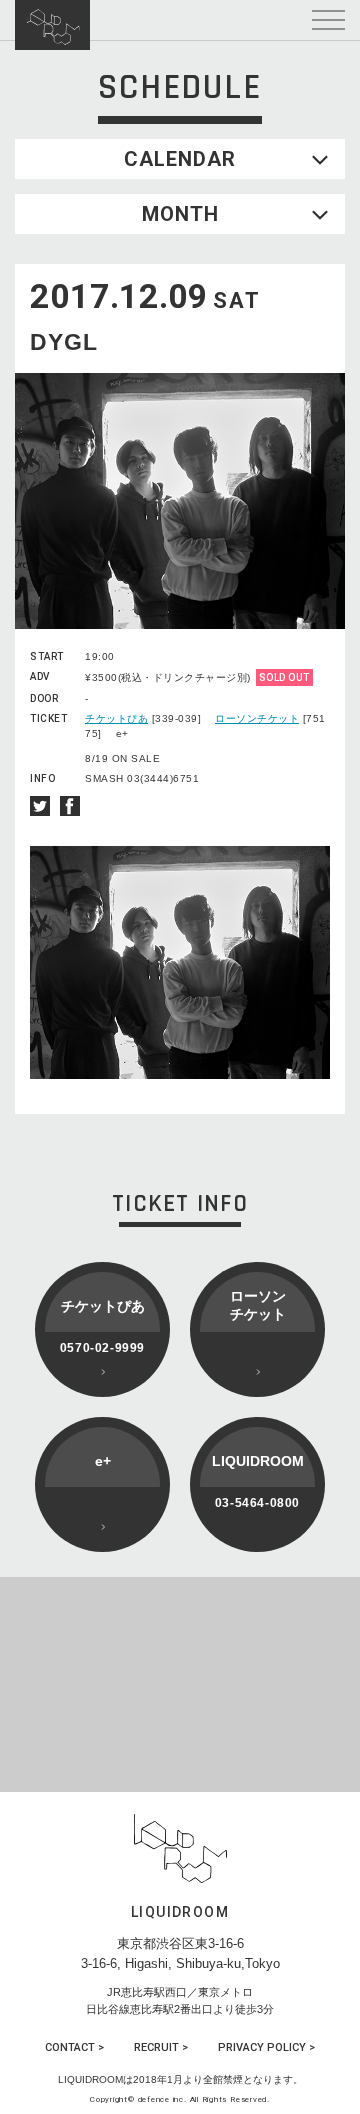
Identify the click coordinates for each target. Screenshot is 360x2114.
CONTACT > (74, 2047)
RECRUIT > (161, 2047)
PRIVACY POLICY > (266, 2047)
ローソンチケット (257, 718)
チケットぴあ (116, 718)
